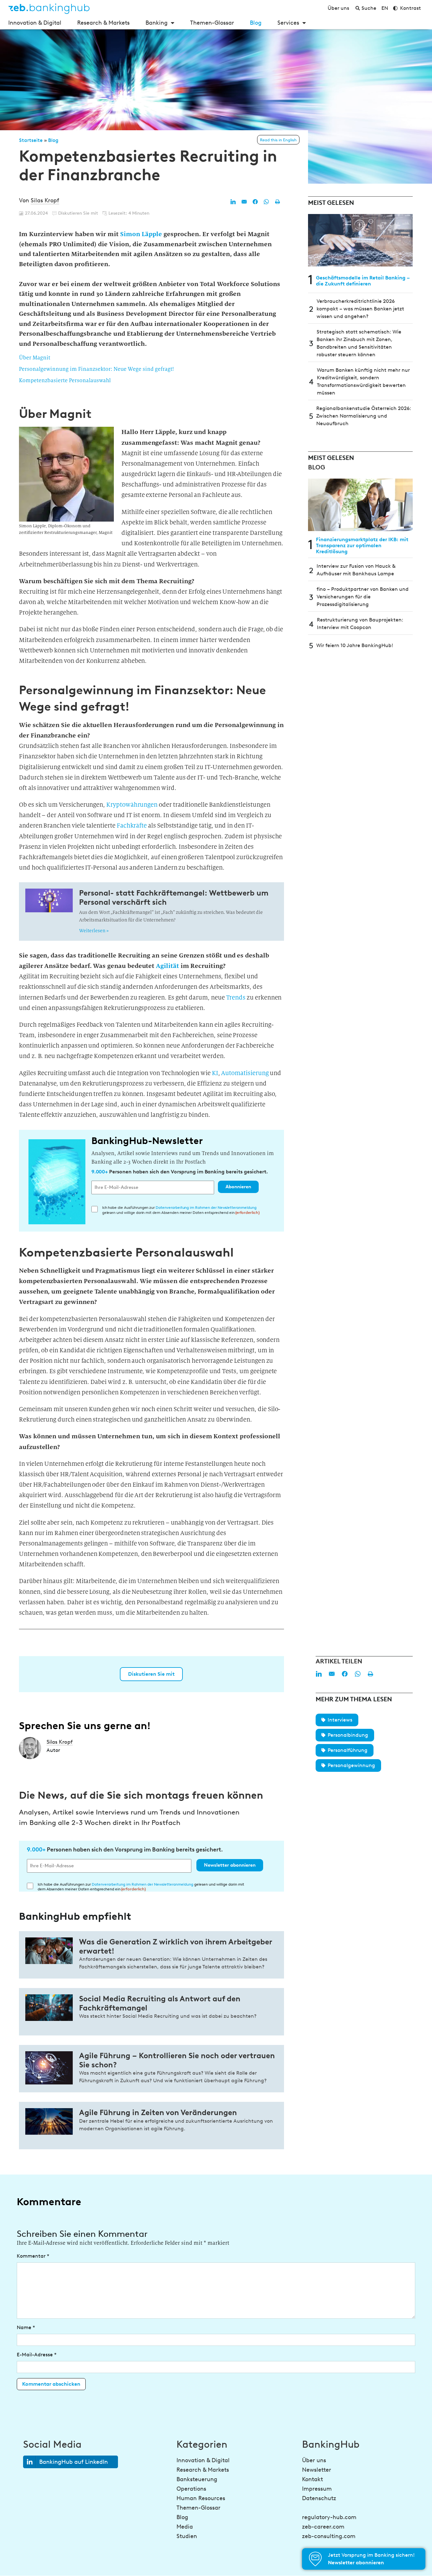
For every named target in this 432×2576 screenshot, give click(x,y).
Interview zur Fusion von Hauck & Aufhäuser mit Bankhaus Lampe (356, 570)
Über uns (314, 2460)
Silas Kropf (45, 200)
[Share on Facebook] (255, 202)
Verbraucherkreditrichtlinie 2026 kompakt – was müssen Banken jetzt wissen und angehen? (360, 309)
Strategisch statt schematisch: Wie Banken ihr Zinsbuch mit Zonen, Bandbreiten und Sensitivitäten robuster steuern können (359, 343)
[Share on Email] (244, 202)
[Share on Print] (277, 202)
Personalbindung (348, 1735)
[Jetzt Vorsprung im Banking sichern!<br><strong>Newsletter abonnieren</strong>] (315, 2559)
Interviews (340, 1720)
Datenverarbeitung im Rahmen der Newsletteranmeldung (206, 1207)
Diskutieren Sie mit (151, 1674)
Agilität (167, 966)
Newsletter (317, 2470)
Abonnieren (238, 1187)
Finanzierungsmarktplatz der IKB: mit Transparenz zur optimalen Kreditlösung (362, 545)
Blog (256, 23)
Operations (191, 2489)
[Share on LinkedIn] (233, 202)
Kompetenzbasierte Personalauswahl (65, 380)
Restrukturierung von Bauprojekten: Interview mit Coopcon (360, 624)
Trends (236, 997)
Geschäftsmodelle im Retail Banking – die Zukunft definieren (363, 281)
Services (288, 23)
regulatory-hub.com (329, 2517)
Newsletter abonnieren (230, 1865)
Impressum (317, 2489)
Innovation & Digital (35, 23)
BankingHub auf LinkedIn (74, 2462)
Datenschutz (319, 2498)
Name (26, 2327)
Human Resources (201, 2498)
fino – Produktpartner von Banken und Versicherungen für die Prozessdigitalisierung (363, 597)
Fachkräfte (132, 826)
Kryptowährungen (132, 805)
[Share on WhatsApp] (266, 202)
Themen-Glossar (212, 23)
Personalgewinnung (351, 1765)
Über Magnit (35, 358)
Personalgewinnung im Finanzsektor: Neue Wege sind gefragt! (96, 369)
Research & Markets (103, 23)
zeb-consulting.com (329, 2536)
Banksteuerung (197, 2479)
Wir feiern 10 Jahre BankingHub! (355, 645)
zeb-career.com (323, 2527)
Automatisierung (245, 1073)
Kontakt (312, 2479)
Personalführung (348, 1750)
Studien (187, 2536)
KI (215, 1073)
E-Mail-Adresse (37, 2355)
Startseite (31, 140)
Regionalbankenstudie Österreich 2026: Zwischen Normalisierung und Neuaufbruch (364, 416)
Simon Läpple (141, 234)
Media (185, 2527)
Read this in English (278, 140)
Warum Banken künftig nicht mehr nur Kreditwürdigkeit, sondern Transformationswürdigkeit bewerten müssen (363, 381)
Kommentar (33, 2256)
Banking (157, 23)
